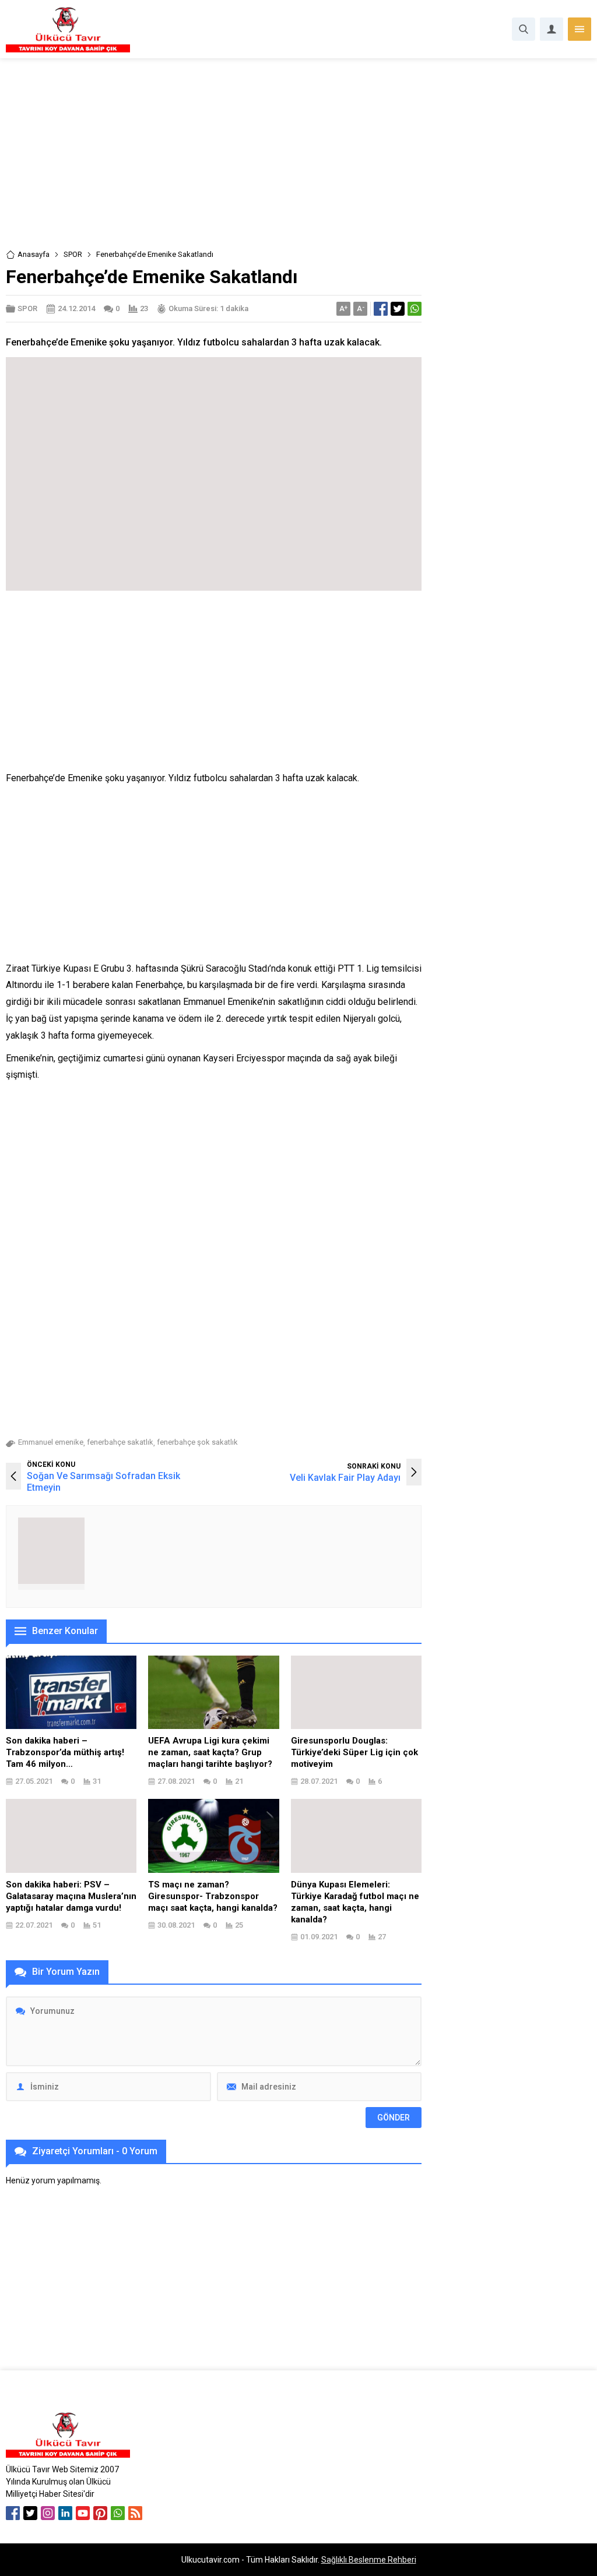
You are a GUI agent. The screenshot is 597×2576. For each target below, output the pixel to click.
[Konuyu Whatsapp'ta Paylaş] (415, 309)
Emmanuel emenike (51, 1442)
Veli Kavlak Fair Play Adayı (345, 1478)
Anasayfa (34, 254)
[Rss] (135, 2513)
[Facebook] (13, 2513)
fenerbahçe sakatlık (120, 1442)
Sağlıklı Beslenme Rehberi (369, 2560)
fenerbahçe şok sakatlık (197, 1442)
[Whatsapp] (118, 2513)
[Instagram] (48, 2513)
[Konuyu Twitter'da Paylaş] (398, 309)
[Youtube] (83, 2513)
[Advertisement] (298, 162)
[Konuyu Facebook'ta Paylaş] (381, 309)
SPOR (73, 254)
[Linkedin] (65, 2513)
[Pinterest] (100, 2513)
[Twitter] (30, 2513)
